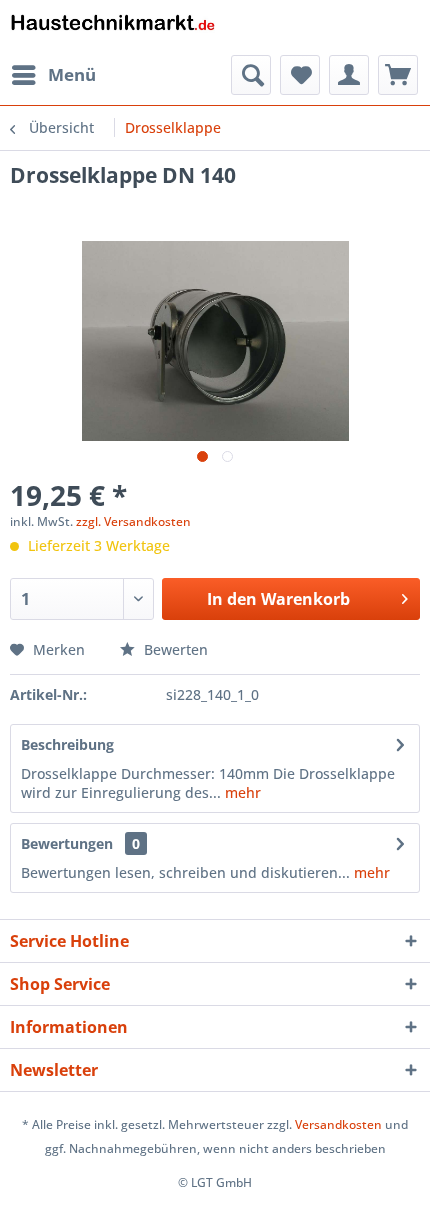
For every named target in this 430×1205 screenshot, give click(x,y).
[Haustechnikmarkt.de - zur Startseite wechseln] (112, 27)
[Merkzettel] (300, 75)
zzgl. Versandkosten (133, 521)
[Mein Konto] (349, 75)
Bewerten (174, 649)
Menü (72, 74)
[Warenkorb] (398, 75)
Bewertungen (67, 843)
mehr (241, 792)
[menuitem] (53, 75)
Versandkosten (338, 1124)
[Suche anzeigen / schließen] (251, 75)
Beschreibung (67, 744)
